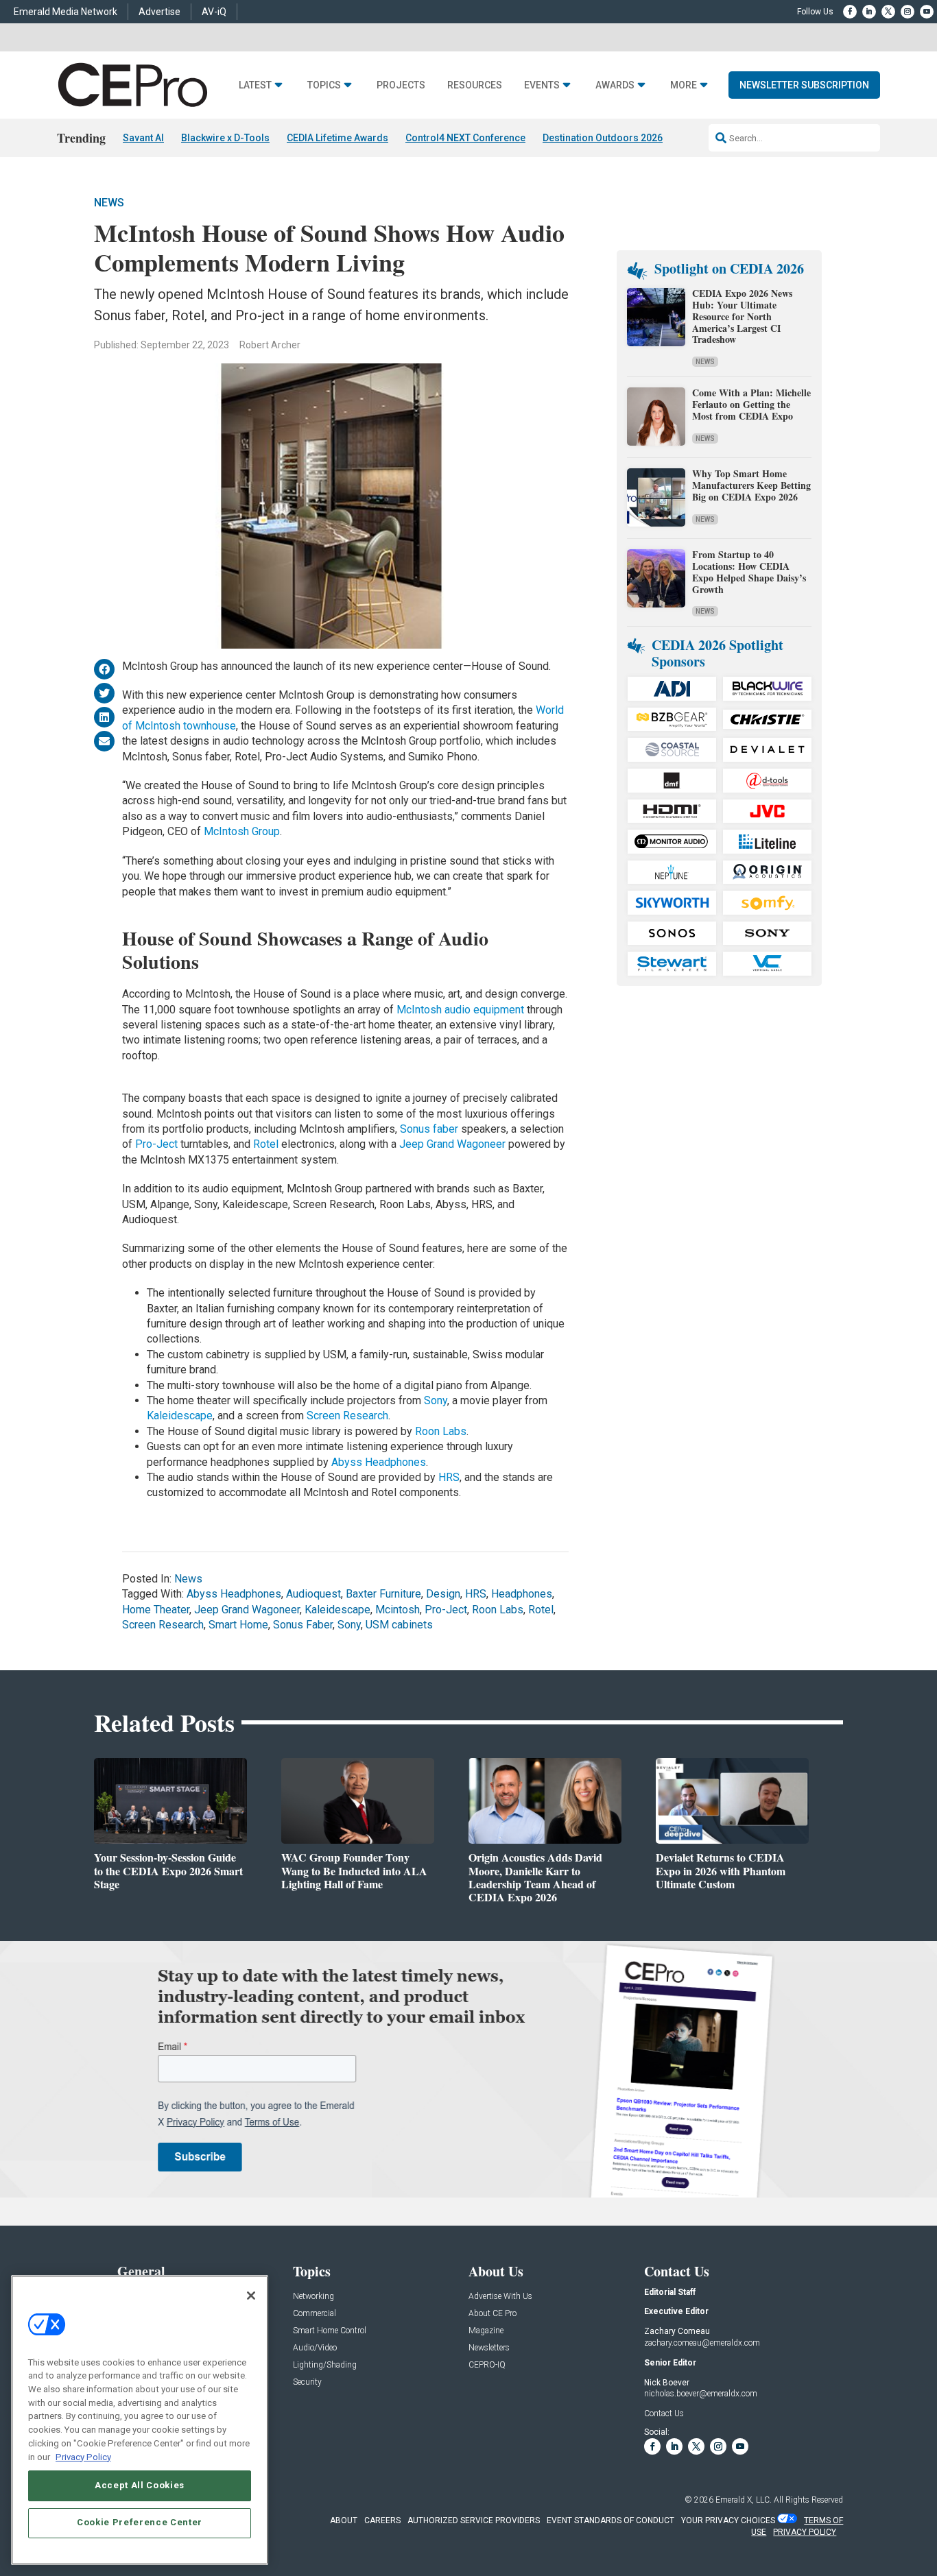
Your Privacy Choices (728, 2520)
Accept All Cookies (140, 2485)
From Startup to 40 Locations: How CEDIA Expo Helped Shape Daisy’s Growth (749, 571)
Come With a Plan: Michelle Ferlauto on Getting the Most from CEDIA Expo (751, 404)
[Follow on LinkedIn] (869, 12)
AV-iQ (214, 12)
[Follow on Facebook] (850, 12)
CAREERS (382, 2520)
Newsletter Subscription (804, 85)
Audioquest (313, 1594)
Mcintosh (398, 1610)
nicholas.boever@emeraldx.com (701, 2394)
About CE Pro (493, 2314)
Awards (615, 85)
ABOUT (344, 2520)
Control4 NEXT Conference (465, 138)
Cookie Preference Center (140, 2522)
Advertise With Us (500, 2297)
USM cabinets (399, 1625)
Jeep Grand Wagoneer (452, 1144)
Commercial (315, 2314)
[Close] (251, 2296)
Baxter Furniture (383, 1594)
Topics (324, 85)
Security (307, 2382)
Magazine (486, 2331)
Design (443, 1594)
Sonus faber (429, 1129)
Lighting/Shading (325, 2365)
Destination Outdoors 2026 (603, 138)
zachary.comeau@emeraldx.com (702, 2343)
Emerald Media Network (66, 12)
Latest (255, 85)
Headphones (522, 1594)
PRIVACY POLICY (805, 2532)
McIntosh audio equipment (460, 1010)
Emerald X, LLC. (744, 2500)
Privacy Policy (83, 2456)
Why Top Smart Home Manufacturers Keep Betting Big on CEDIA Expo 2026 (751, 485)
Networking (313, 2297)
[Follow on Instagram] (908, 12)
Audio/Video (315, 2348)
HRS (448, 1477)
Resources (475, 85)
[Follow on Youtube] (927, 12)
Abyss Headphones (379, 1462)
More (684, 85)
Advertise (159, 12)
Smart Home (238, 1625)
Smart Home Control (330, 2331)
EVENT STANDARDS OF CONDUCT (610, 2520)
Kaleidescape (180, 1416)
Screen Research (347, 1416)
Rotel (267, 1144)
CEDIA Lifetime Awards (337, 138)
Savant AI (143, 138)
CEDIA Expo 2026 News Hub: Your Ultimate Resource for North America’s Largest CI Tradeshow (742, 316)
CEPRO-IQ (487, 2365)
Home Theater (156, 1610)
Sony (436, 1400)
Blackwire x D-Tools (225, 138)
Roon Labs (441, 1431)
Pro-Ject (156, 1144)
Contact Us (664, 2414)
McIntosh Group (242, 831)
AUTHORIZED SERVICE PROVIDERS (474, 2520)
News (109, 203)
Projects (401, 85)
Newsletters (489, 2348)
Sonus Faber (303, 1625)
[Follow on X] (888, 12)
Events (542, 85)
